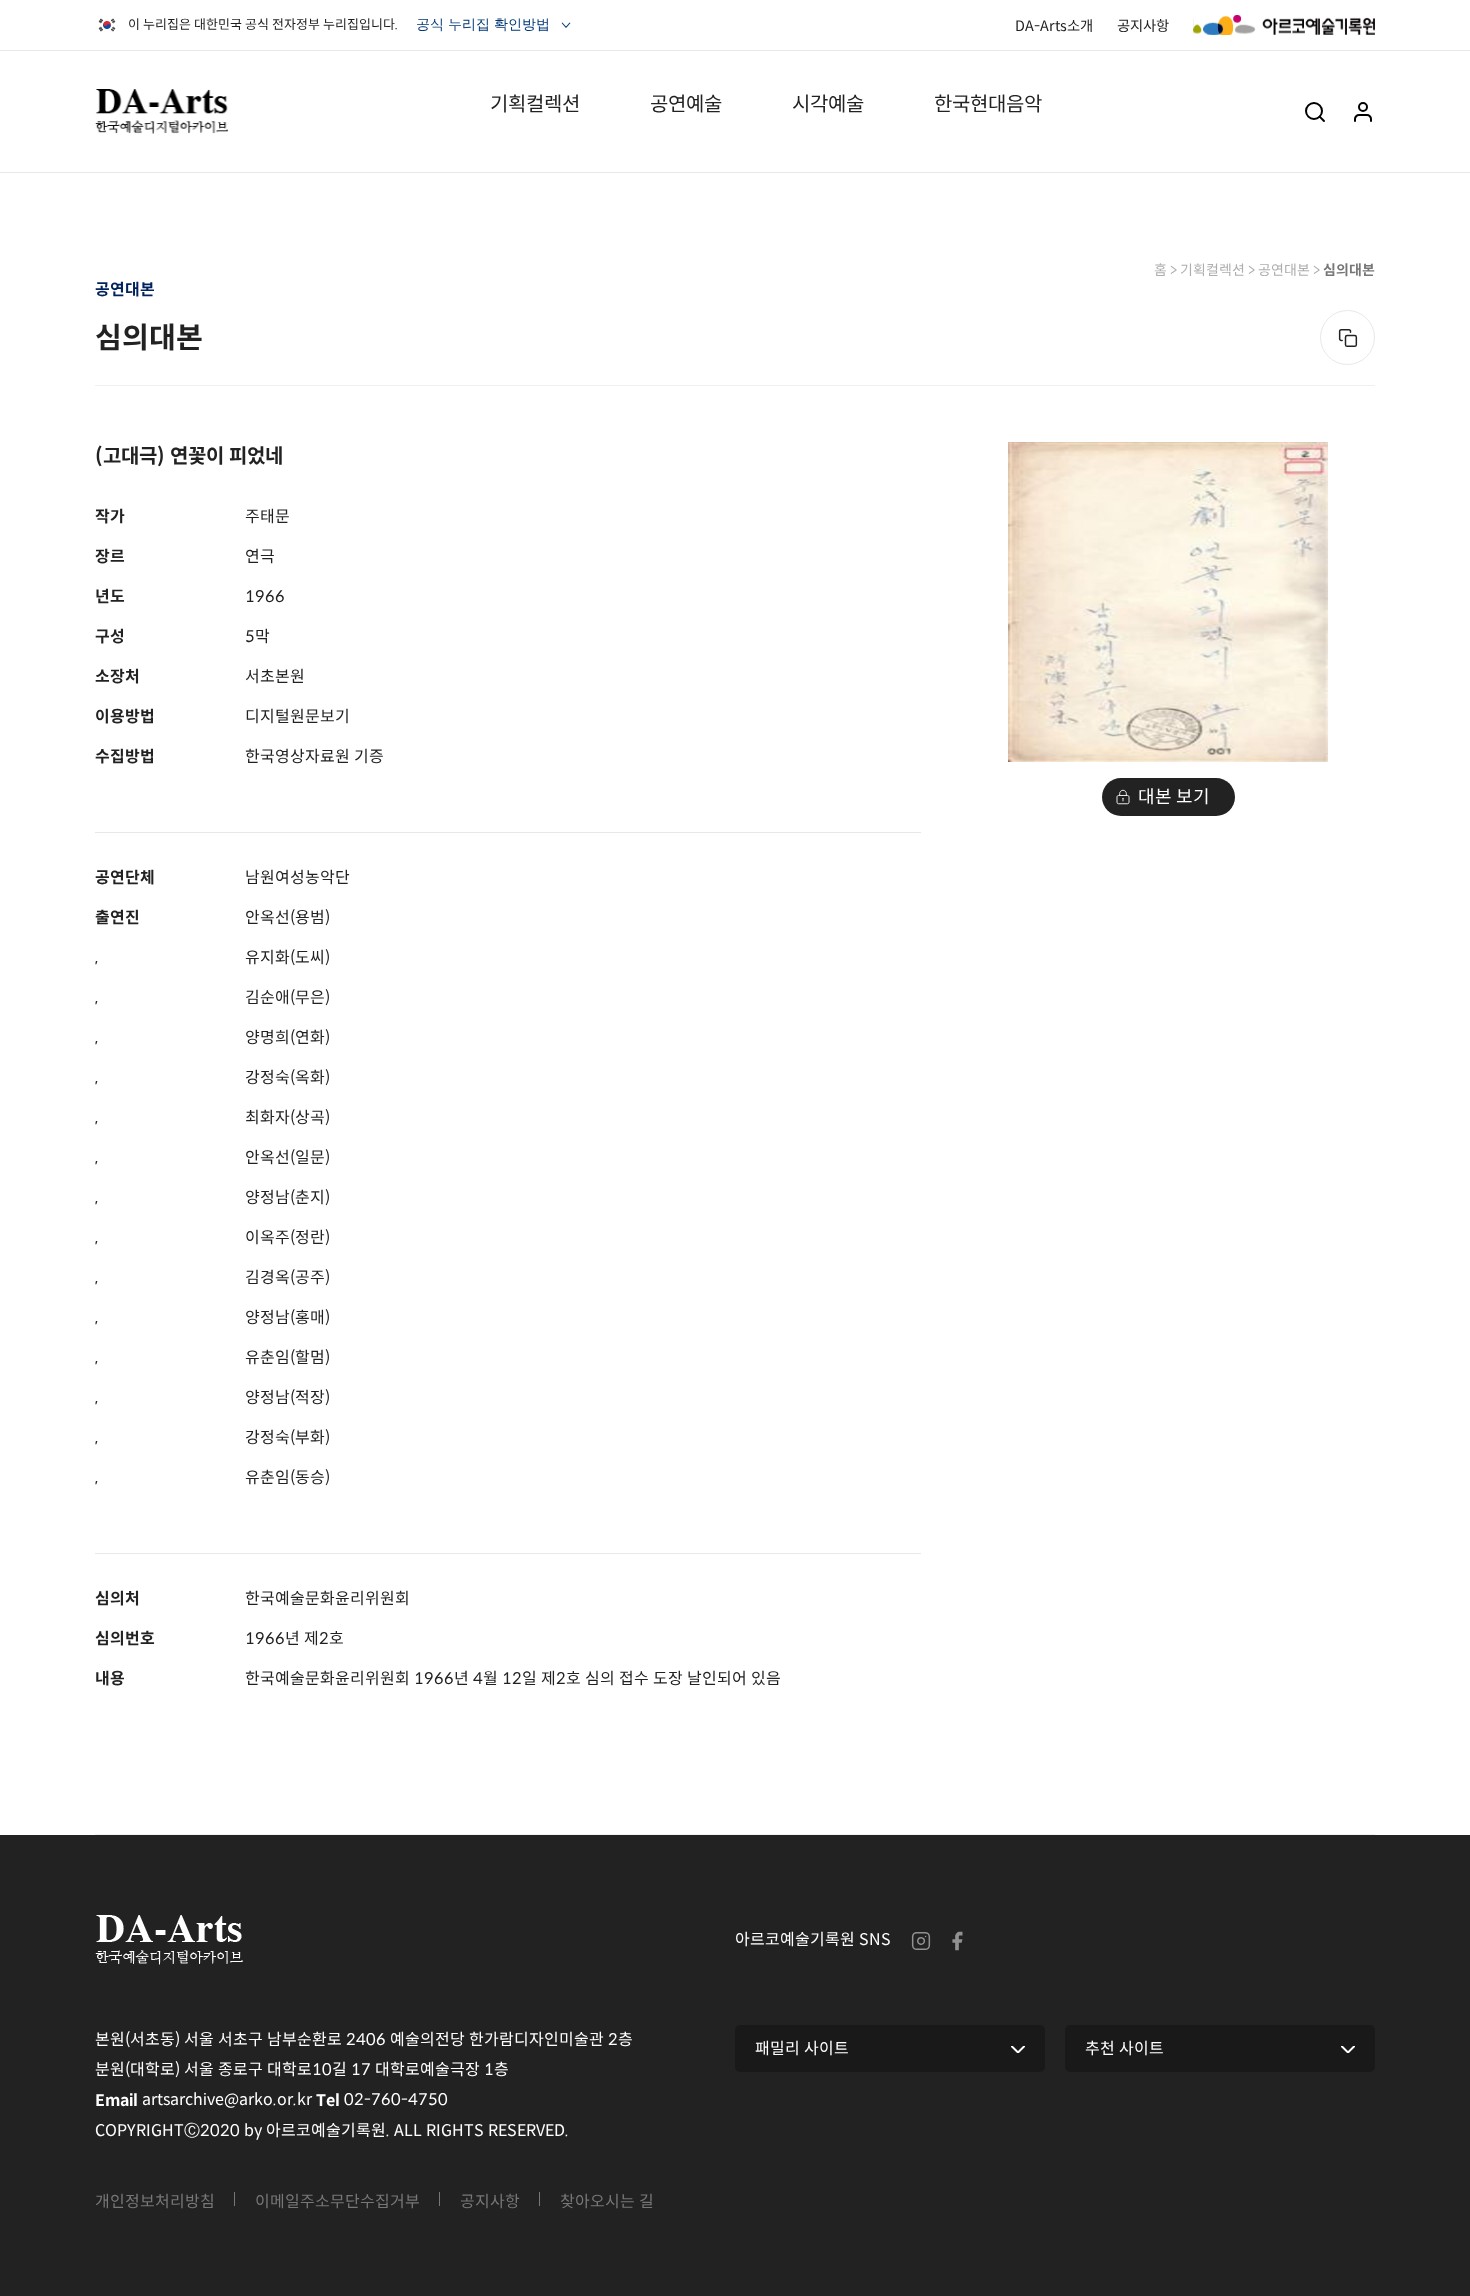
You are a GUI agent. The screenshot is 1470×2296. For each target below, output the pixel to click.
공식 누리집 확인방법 (485, 28)
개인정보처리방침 (155, 2200)
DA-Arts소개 (1054, 25)
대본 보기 (1174, 797)
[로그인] (1363, 111)
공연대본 (1284, 270)
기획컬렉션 (535, 104)
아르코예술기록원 (1284, 25)
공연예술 (686, 104)
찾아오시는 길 (607, 2200)
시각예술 (828, 104)
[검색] (1315, 111)
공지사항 (1143, 25)
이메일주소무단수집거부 (337, 2200)
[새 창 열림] (921, 1939)
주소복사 (1347, 337)
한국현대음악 (988, 104)
